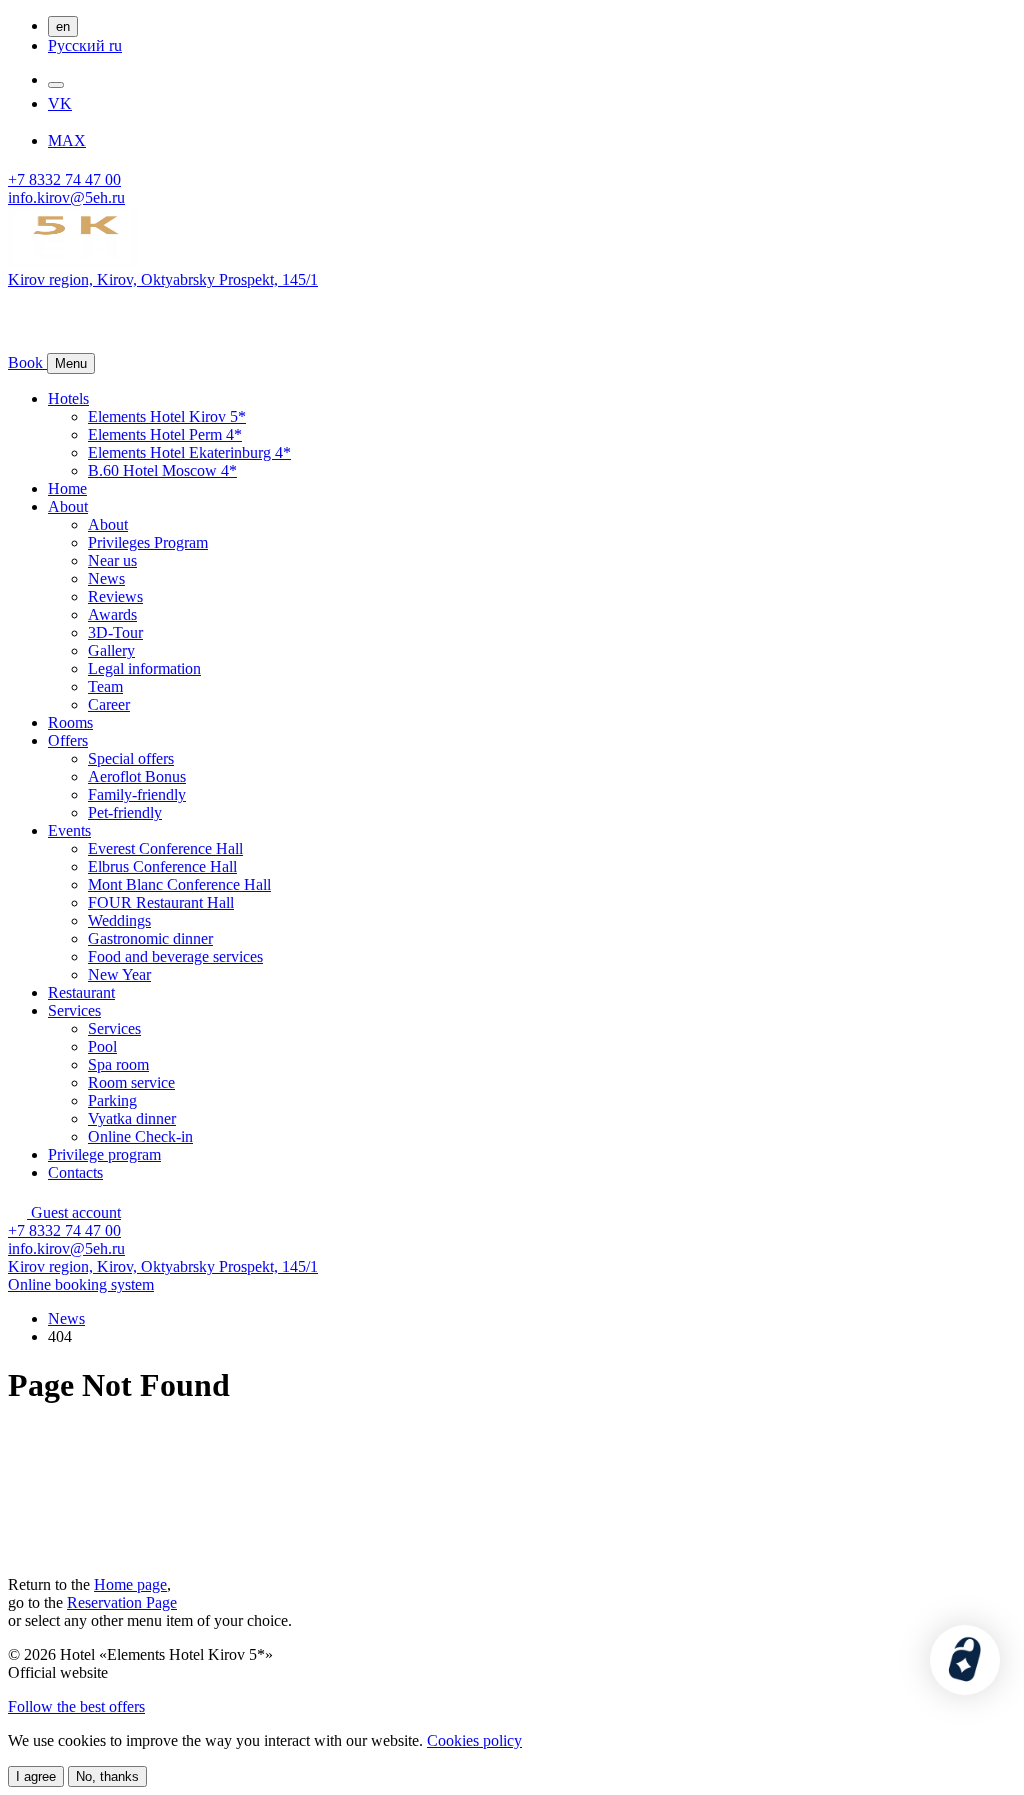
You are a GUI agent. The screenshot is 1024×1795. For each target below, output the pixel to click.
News (106, 578)
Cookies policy (474, 1740)
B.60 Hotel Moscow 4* (162, 470)
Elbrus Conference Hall (162, 866)
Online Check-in (140, 1136)
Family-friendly (137, 794)
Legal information (144, 668)
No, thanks (107, 1776)
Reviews (115, 596)
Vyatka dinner (132, 1118)
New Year (119, 974)
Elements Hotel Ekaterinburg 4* (189, 452)
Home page (130, 1584)
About (68, 506)
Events (69, 830)
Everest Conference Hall (165, 848)
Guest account (74, 1212)
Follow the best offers (76, 1706)
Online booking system (81, 1284)
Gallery (111, 650)
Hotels (68, 398)
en (63, 26)
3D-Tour (115, 632)
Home (67, 488)
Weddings (119, 920)
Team (105, 686)
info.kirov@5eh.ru (66, 197)
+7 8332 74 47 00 (64, 179)
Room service (131, 1082)
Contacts (75, 1172)
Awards (112, 614)
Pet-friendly (125, 812)
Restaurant (81, 992)
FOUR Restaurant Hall (161, 902)
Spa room (118, 1064)
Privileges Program (148, 542)
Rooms (70, 722)
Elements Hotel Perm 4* (165, 434)
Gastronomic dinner (150, 938)
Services (74, 1010)
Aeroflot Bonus (137, 776)
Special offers (131, 758)
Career (109, 704)
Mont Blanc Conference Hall (179, 884)
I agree (36, 1776)
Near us (112, 560)
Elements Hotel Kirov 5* (167, 416)
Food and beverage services (175, 956)
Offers (68, 740)
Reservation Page (122, 1602)
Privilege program (104, 1154)
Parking (112, 1100)
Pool (102, 1046)
